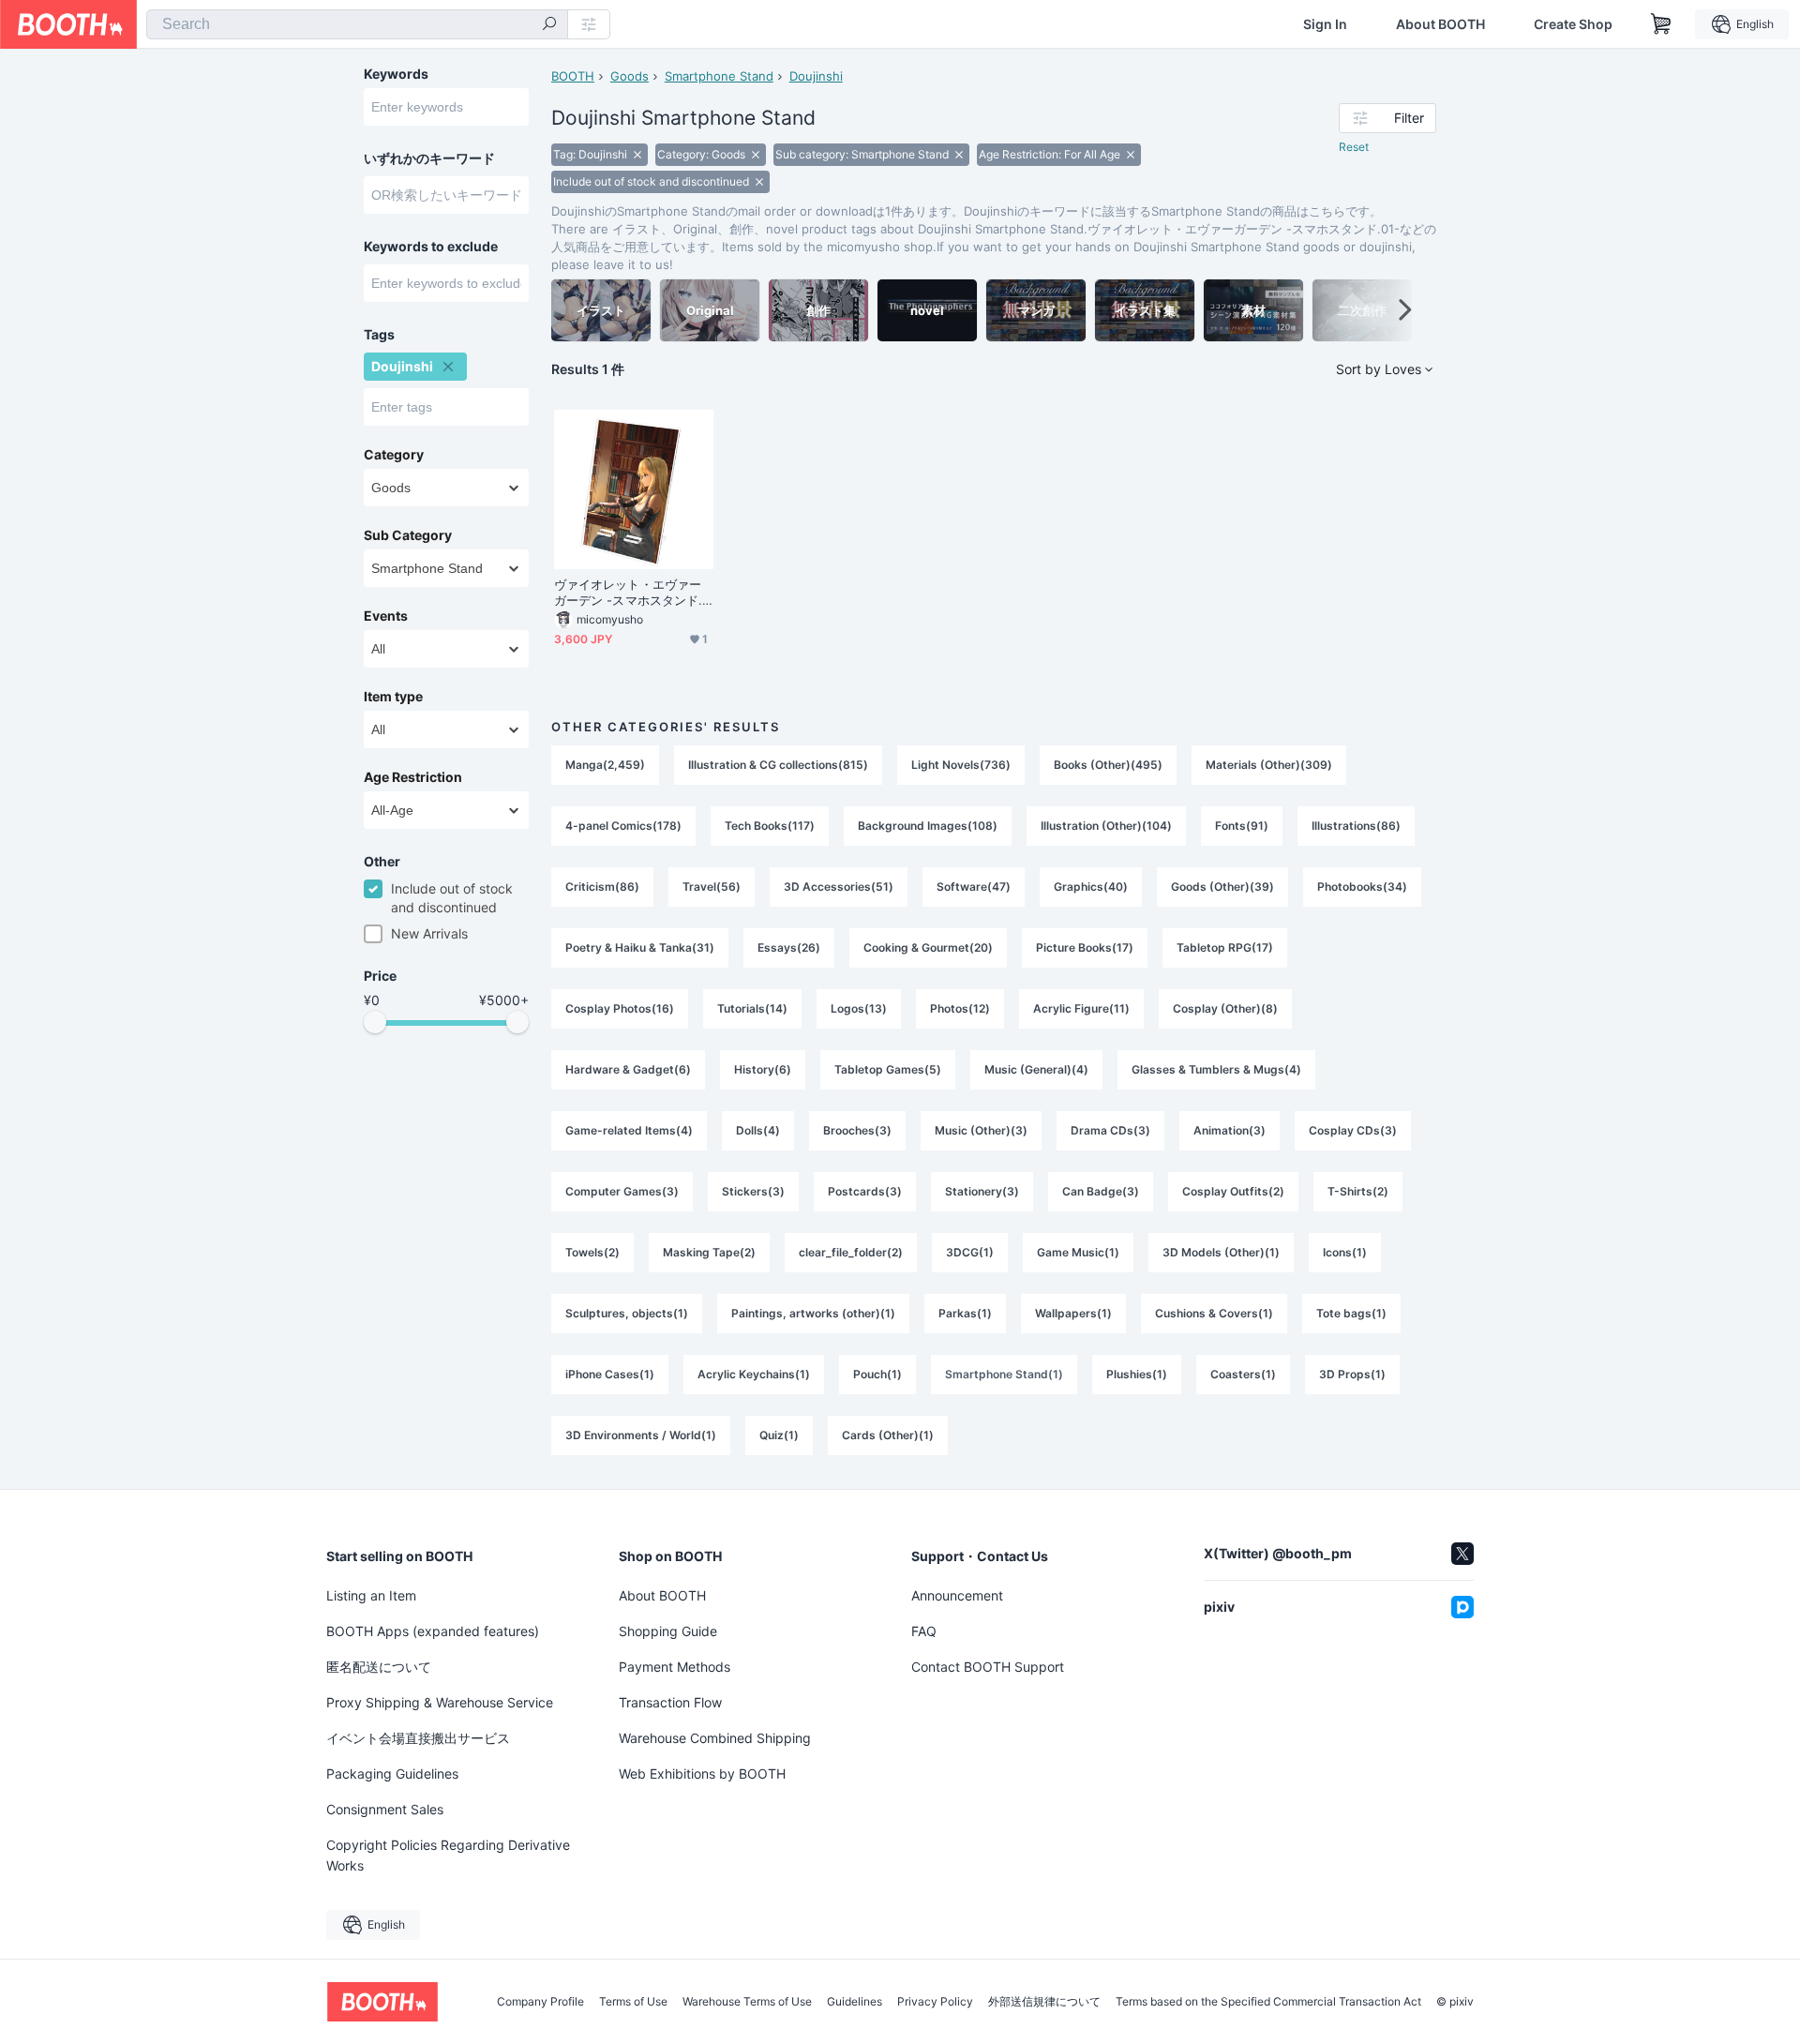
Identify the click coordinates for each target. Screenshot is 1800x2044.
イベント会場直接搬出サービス (418, 1738)
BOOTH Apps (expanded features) (433, 1631)
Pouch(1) (877, 1374)
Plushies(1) (1137, 1374)
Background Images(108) (928, 826)
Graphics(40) (1091, 887)
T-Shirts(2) (1358, 1191)
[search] (549, 25)
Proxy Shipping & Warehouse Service (440, 1702)
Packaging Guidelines (392, 1773)
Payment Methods (675, 1667)
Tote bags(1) (1351, 1313)
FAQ (924, 1631)
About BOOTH (1440, 24)
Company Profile (540, 2002)
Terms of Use (633, 2002)
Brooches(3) (857, 1130)
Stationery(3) (982, 1191)
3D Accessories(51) (839, 887)
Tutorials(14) (752, 1008)
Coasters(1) (1243, 1374)
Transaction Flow (670, 1702)
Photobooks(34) (1362, 887)
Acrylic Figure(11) (1081, 1008)
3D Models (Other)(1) (1221, 1252)
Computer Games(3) (622, 1191)
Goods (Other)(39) (1222, 887)
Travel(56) (712, 887)
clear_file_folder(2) (851, 1252)
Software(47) (974, 887)
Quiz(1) (779, 1435)
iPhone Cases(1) (610, 1374)
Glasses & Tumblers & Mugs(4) (1216, 1069)
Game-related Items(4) (629, 1130)
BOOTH (573, 76)
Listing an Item (371, 1595)
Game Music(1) (1078, 1252)
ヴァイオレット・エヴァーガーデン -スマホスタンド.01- (632, 593)
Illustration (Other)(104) (1106, 826)
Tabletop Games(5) (888, 1069)
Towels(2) (592, 1252)
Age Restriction (413, 777)
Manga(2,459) (605, 765)
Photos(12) (960, 1008)
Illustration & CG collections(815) (778, 765)
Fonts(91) (1242, 826)
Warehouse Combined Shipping (715, 1738)
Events (386, 616)
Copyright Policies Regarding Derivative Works (448, 1855)
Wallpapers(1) (1073, 1313)
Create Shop (1573, 24)
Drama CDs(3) (1110, 1130)
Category (394, 455)
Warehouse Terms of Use (747, 2002)
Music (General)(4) (1036, 1069)
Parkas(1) (965, 1313)
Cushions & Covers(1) (1214, 1313)
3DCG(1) (970, 1252)
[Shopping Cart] (1661, 24)
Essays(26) (789, 947)
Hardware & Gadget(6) (628, 1069)
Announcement (957, 1595)
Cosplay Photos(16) (620, 1008)
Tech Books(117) (770, 826)
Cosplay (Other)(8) (1225, 1008)
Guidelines (855, 2002)
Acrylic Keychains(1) (754, 1374)
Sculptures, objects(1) (627, 1313)
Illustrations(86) (1356, 826)
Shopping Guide (668, 1631)
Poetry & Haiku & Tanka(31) (640, 947)
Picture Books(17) (1085, 947)
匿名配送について (379, 1667)
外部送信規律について (1044, 2002)
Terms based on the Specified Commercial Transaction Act (1268, 2002)
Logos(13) (859, 1008)
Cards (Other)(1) (888, 1435)
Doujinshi (816, 76)
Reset (1354, 147)
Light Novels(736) (961, 765)
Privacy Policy (935, 2002)
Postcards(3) (865, 1191)
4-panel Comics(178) (623, 826)
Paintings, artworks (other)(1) (813, 1313)
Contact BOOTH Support (988, 1667)
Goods (630, 76)
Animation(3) (1230, 1130)
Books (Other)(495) (1108, 765)
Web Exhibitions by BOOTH (702, 1773)
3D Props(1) (1352, 1374)
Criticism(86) (602, 887)
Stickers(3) (753, 1191)
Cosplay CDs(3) (1353, 1130)
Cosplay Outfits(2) (1233, 1191)
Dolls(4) (758, 1130)
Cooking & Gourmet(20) (928, 947)
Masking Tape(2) (709, 1252)
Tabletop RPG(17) (1225, 947)
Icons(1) (1345, 1252)
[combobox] (357, 24)
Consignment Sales (385, 1809)
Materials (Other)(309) (1269, 765)
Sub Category (408, 535)
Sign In (1325, 24)
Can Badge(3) (1101, 1191)
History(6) (763, 1069)
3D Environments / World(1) (641, 1435)
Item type (393, 697)
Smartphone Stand (719, 76)
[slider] (375, 1022)
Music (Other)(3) (981, 1130)
